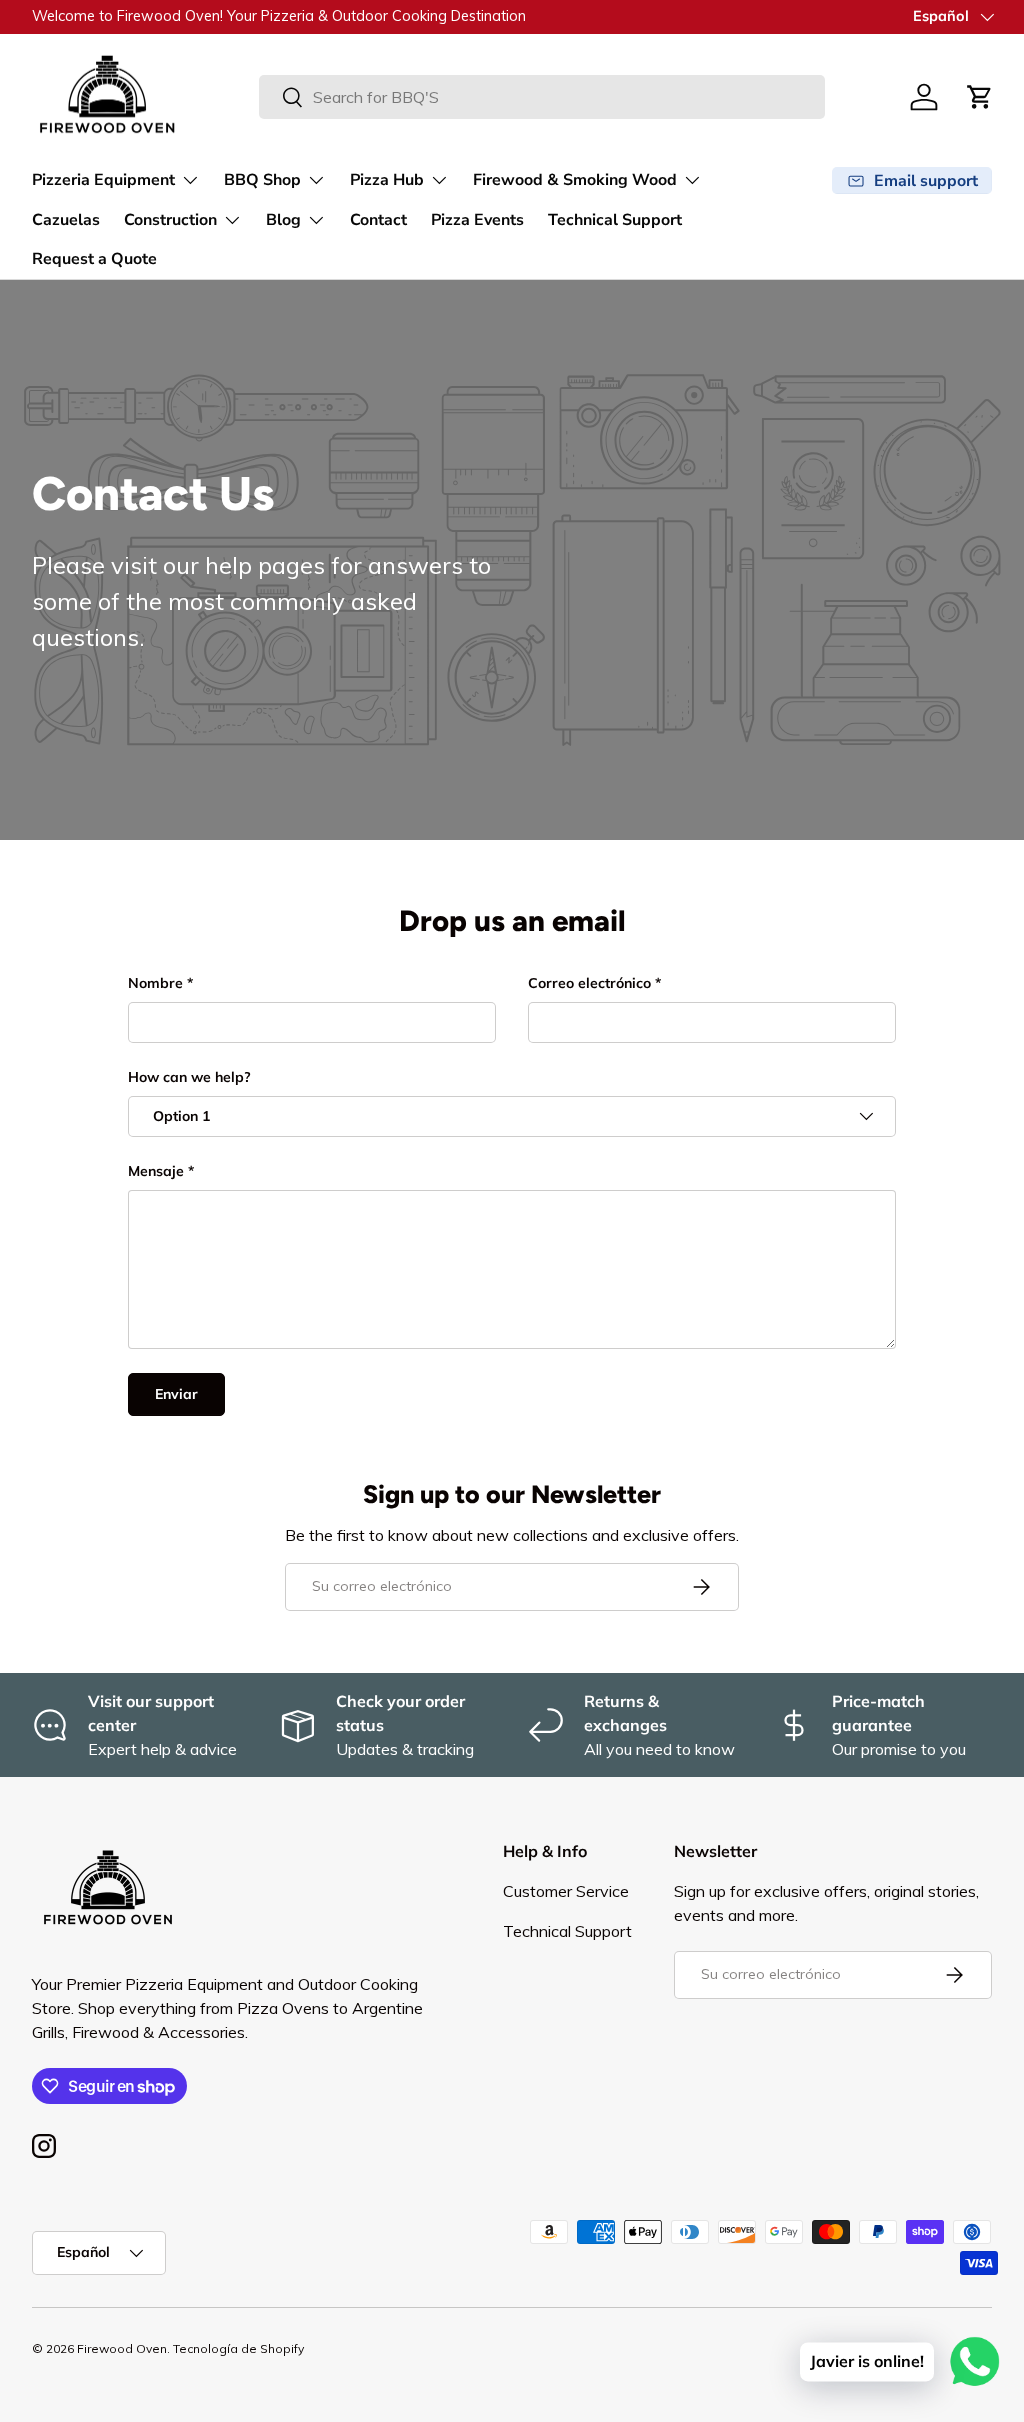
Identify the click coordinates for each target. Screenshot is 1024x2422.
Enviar (176, 1394)
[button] (980, 97)
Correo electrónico (589, 983)
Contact (378, 220)
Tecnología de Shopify (238, 2348)
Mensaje (156, 1171)
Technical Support (615, 220)
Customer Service (566, 1891)
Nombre (155, 983)
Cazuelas (66, 220)
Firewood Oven (122, 2348)
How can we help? (189, 1077)
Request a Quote (94, 259)
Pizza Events (477, 220)
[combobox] (542, 97)
